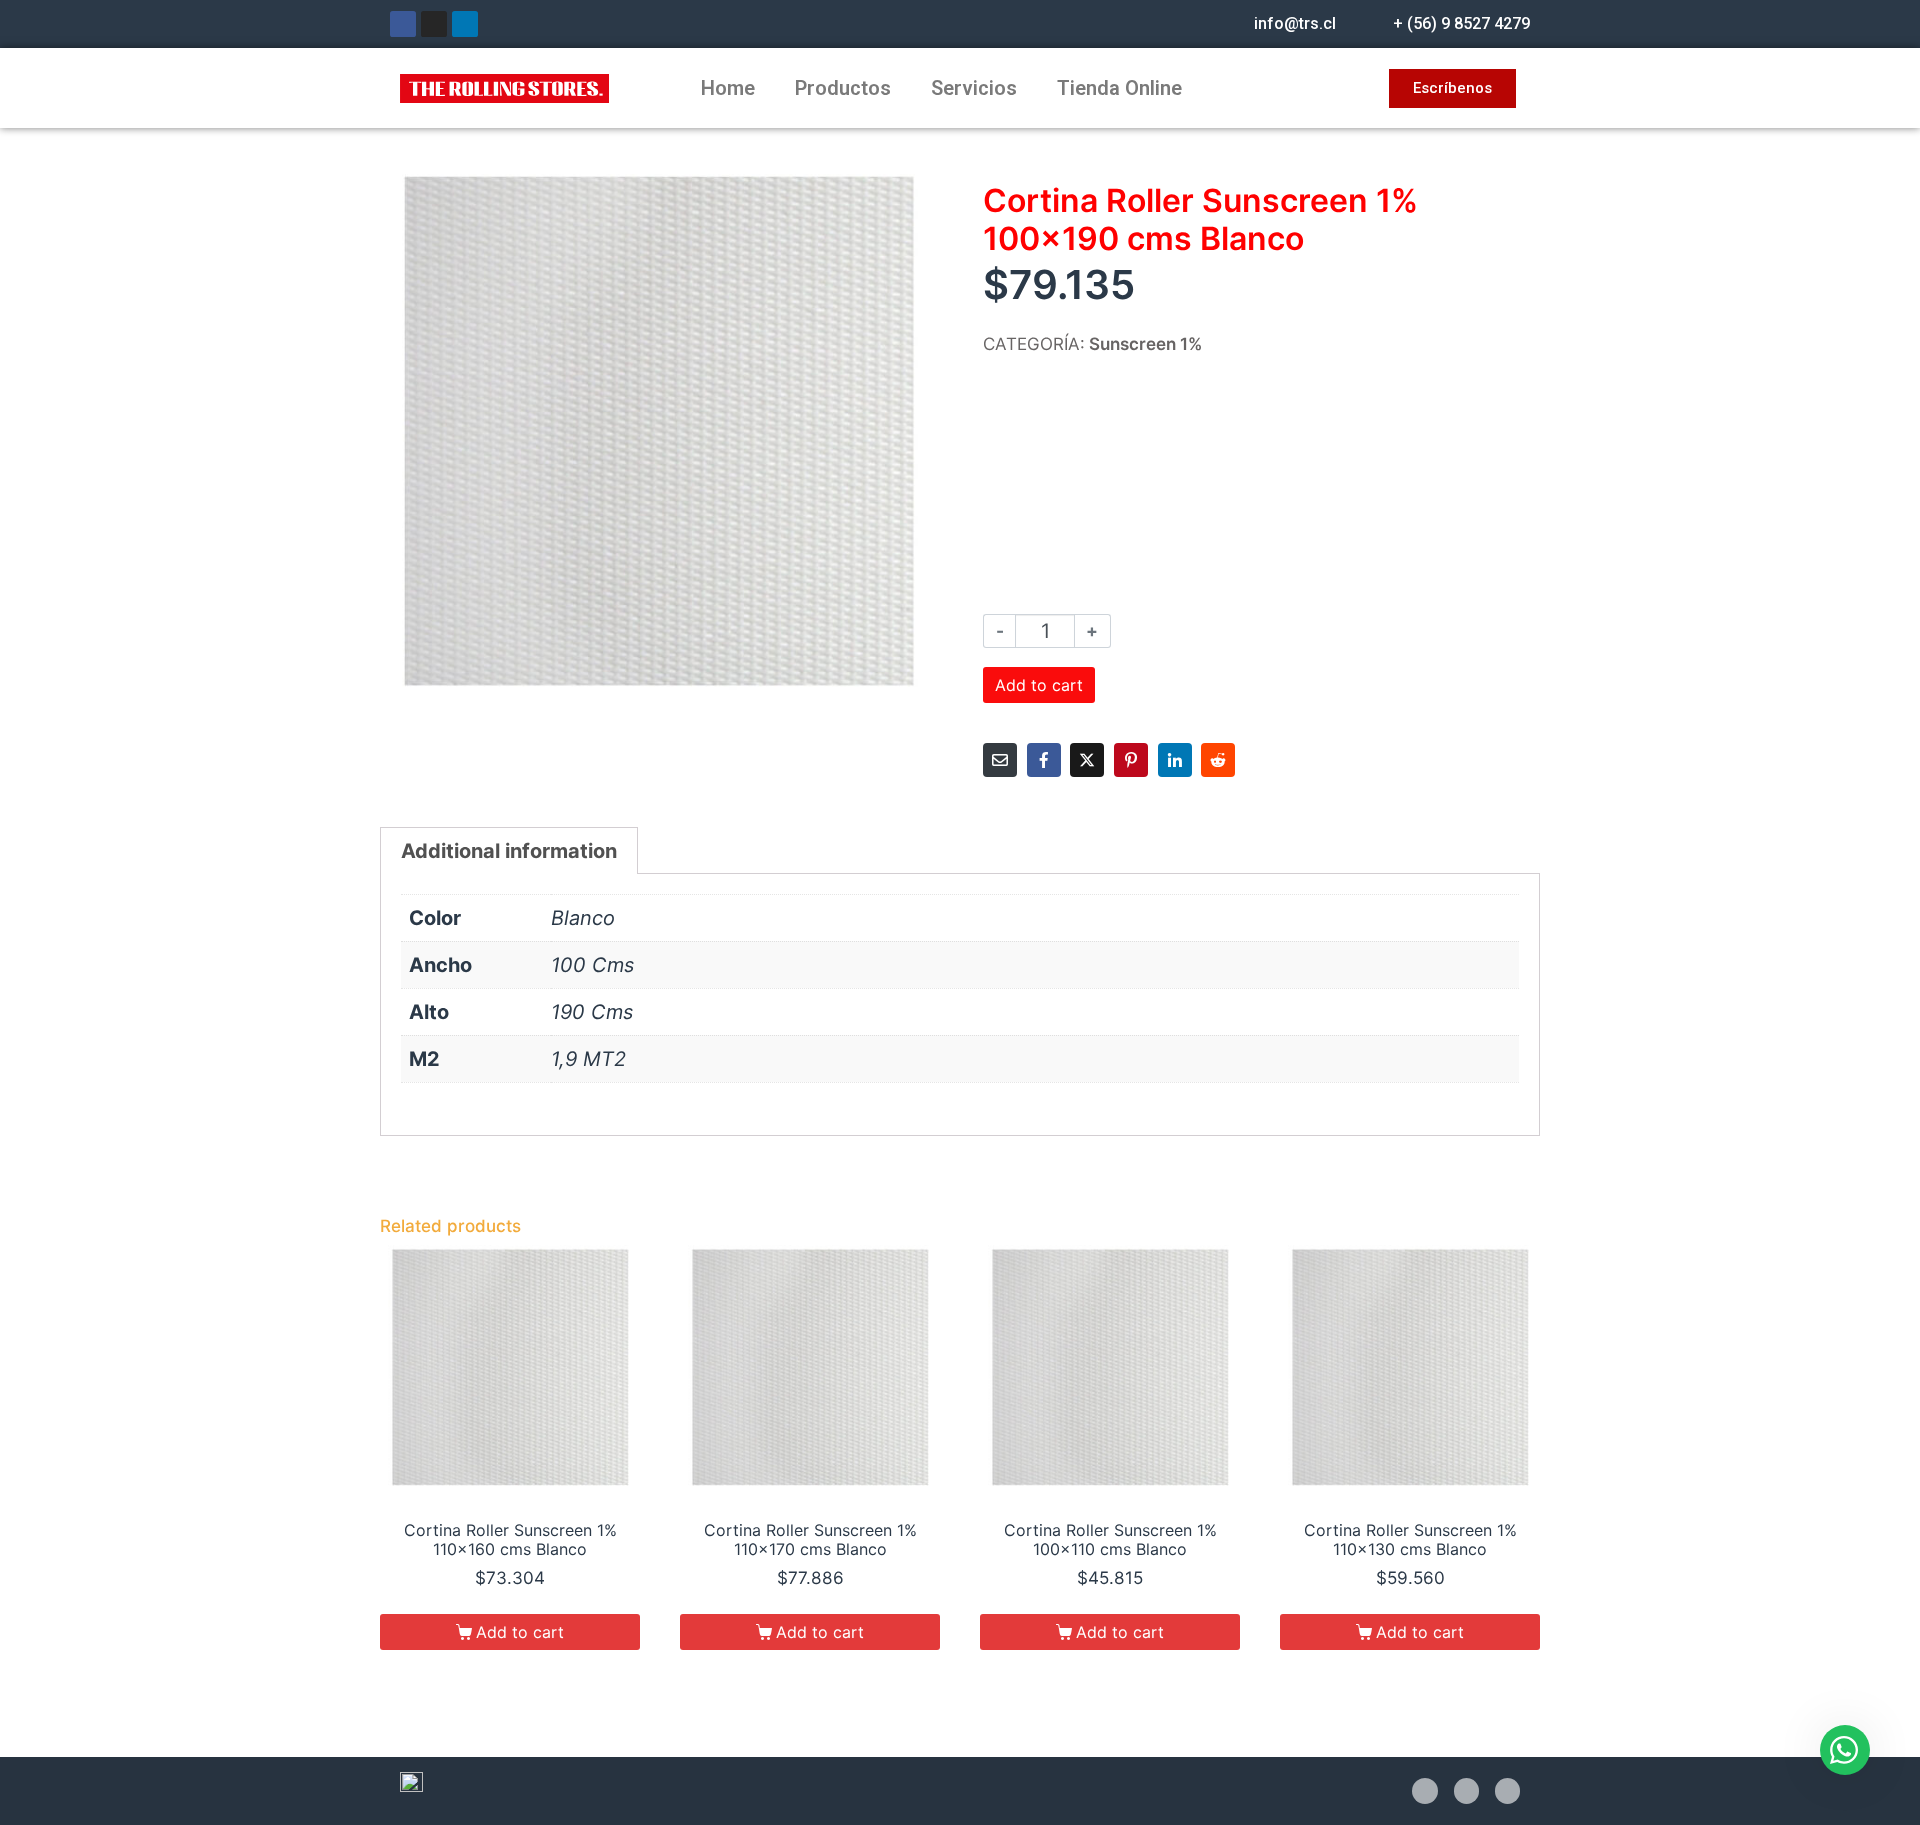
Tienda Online (1119, 88)
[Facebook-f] (1424, 1790)
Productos (843, 88)
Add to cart (1039, 685)
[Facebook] (403, 24)
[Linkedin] (465, 24)
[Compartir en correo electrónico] (1000, 760)
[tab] (509, 850)
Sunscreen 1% (1145, 344)
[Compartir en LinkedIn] (1175, 760)
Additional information (509, 851)
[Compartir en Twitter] (1087, 760)
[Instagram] (434, 24)
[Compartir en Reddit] (1218, 760)
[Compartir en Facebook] (1044, 760)
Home (728, 88)
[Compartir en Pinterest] (1131, 760)
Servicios (974, 88)
